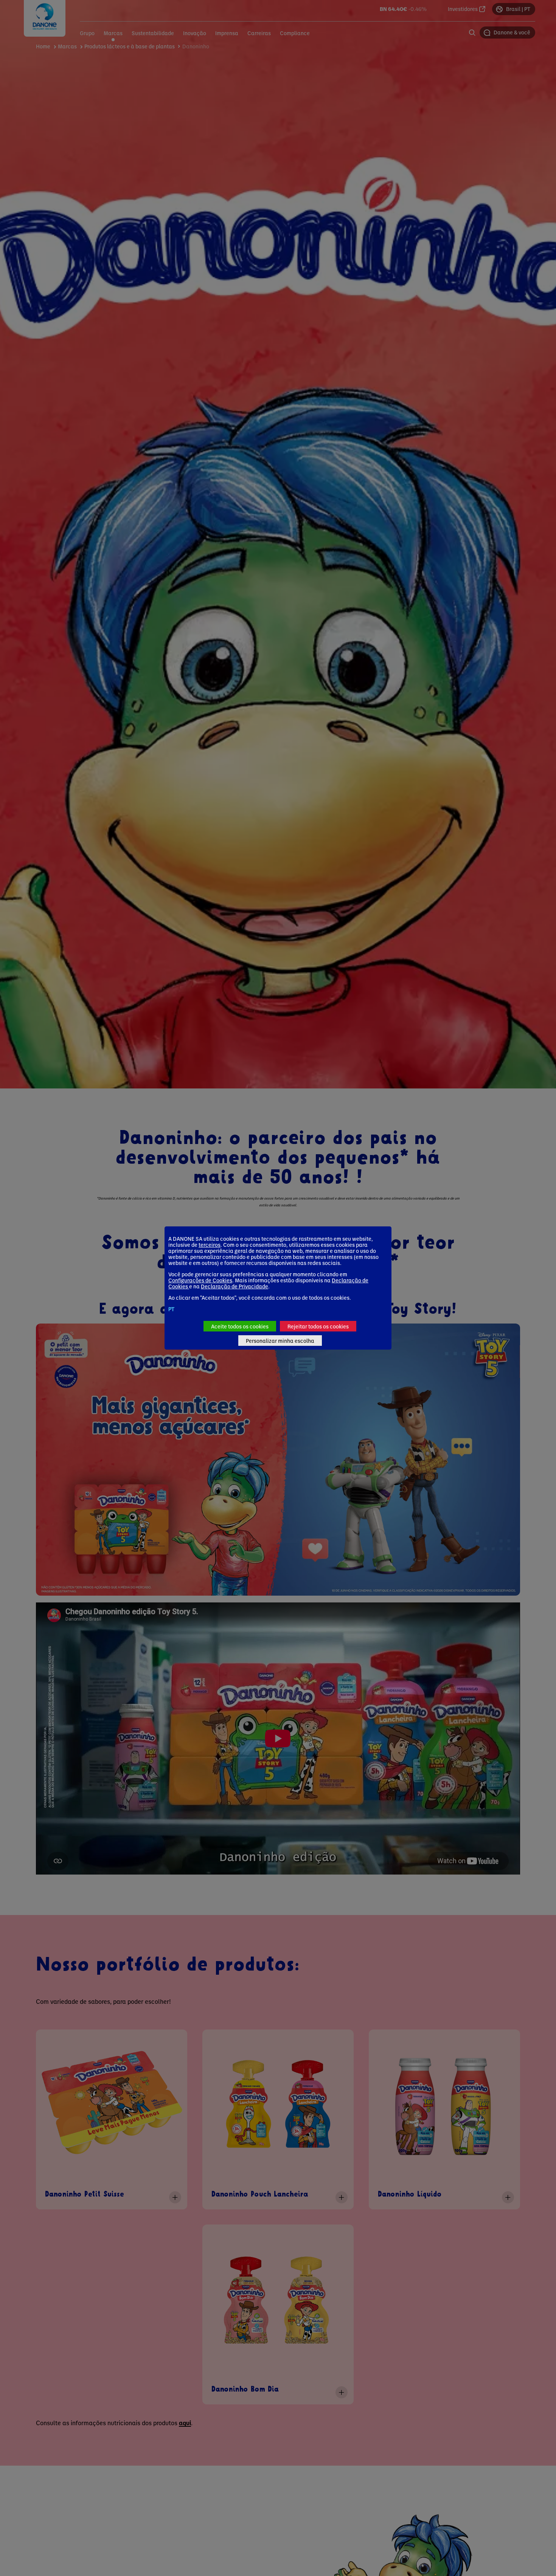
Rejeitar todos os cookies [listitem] (318, 1326)
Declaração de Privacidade (235, 1286)
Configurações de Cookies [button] (200, 1280)
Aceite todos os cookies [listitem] (240, 1326)
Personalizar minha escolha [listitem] (280, 1341)
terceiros (210, 1245)
